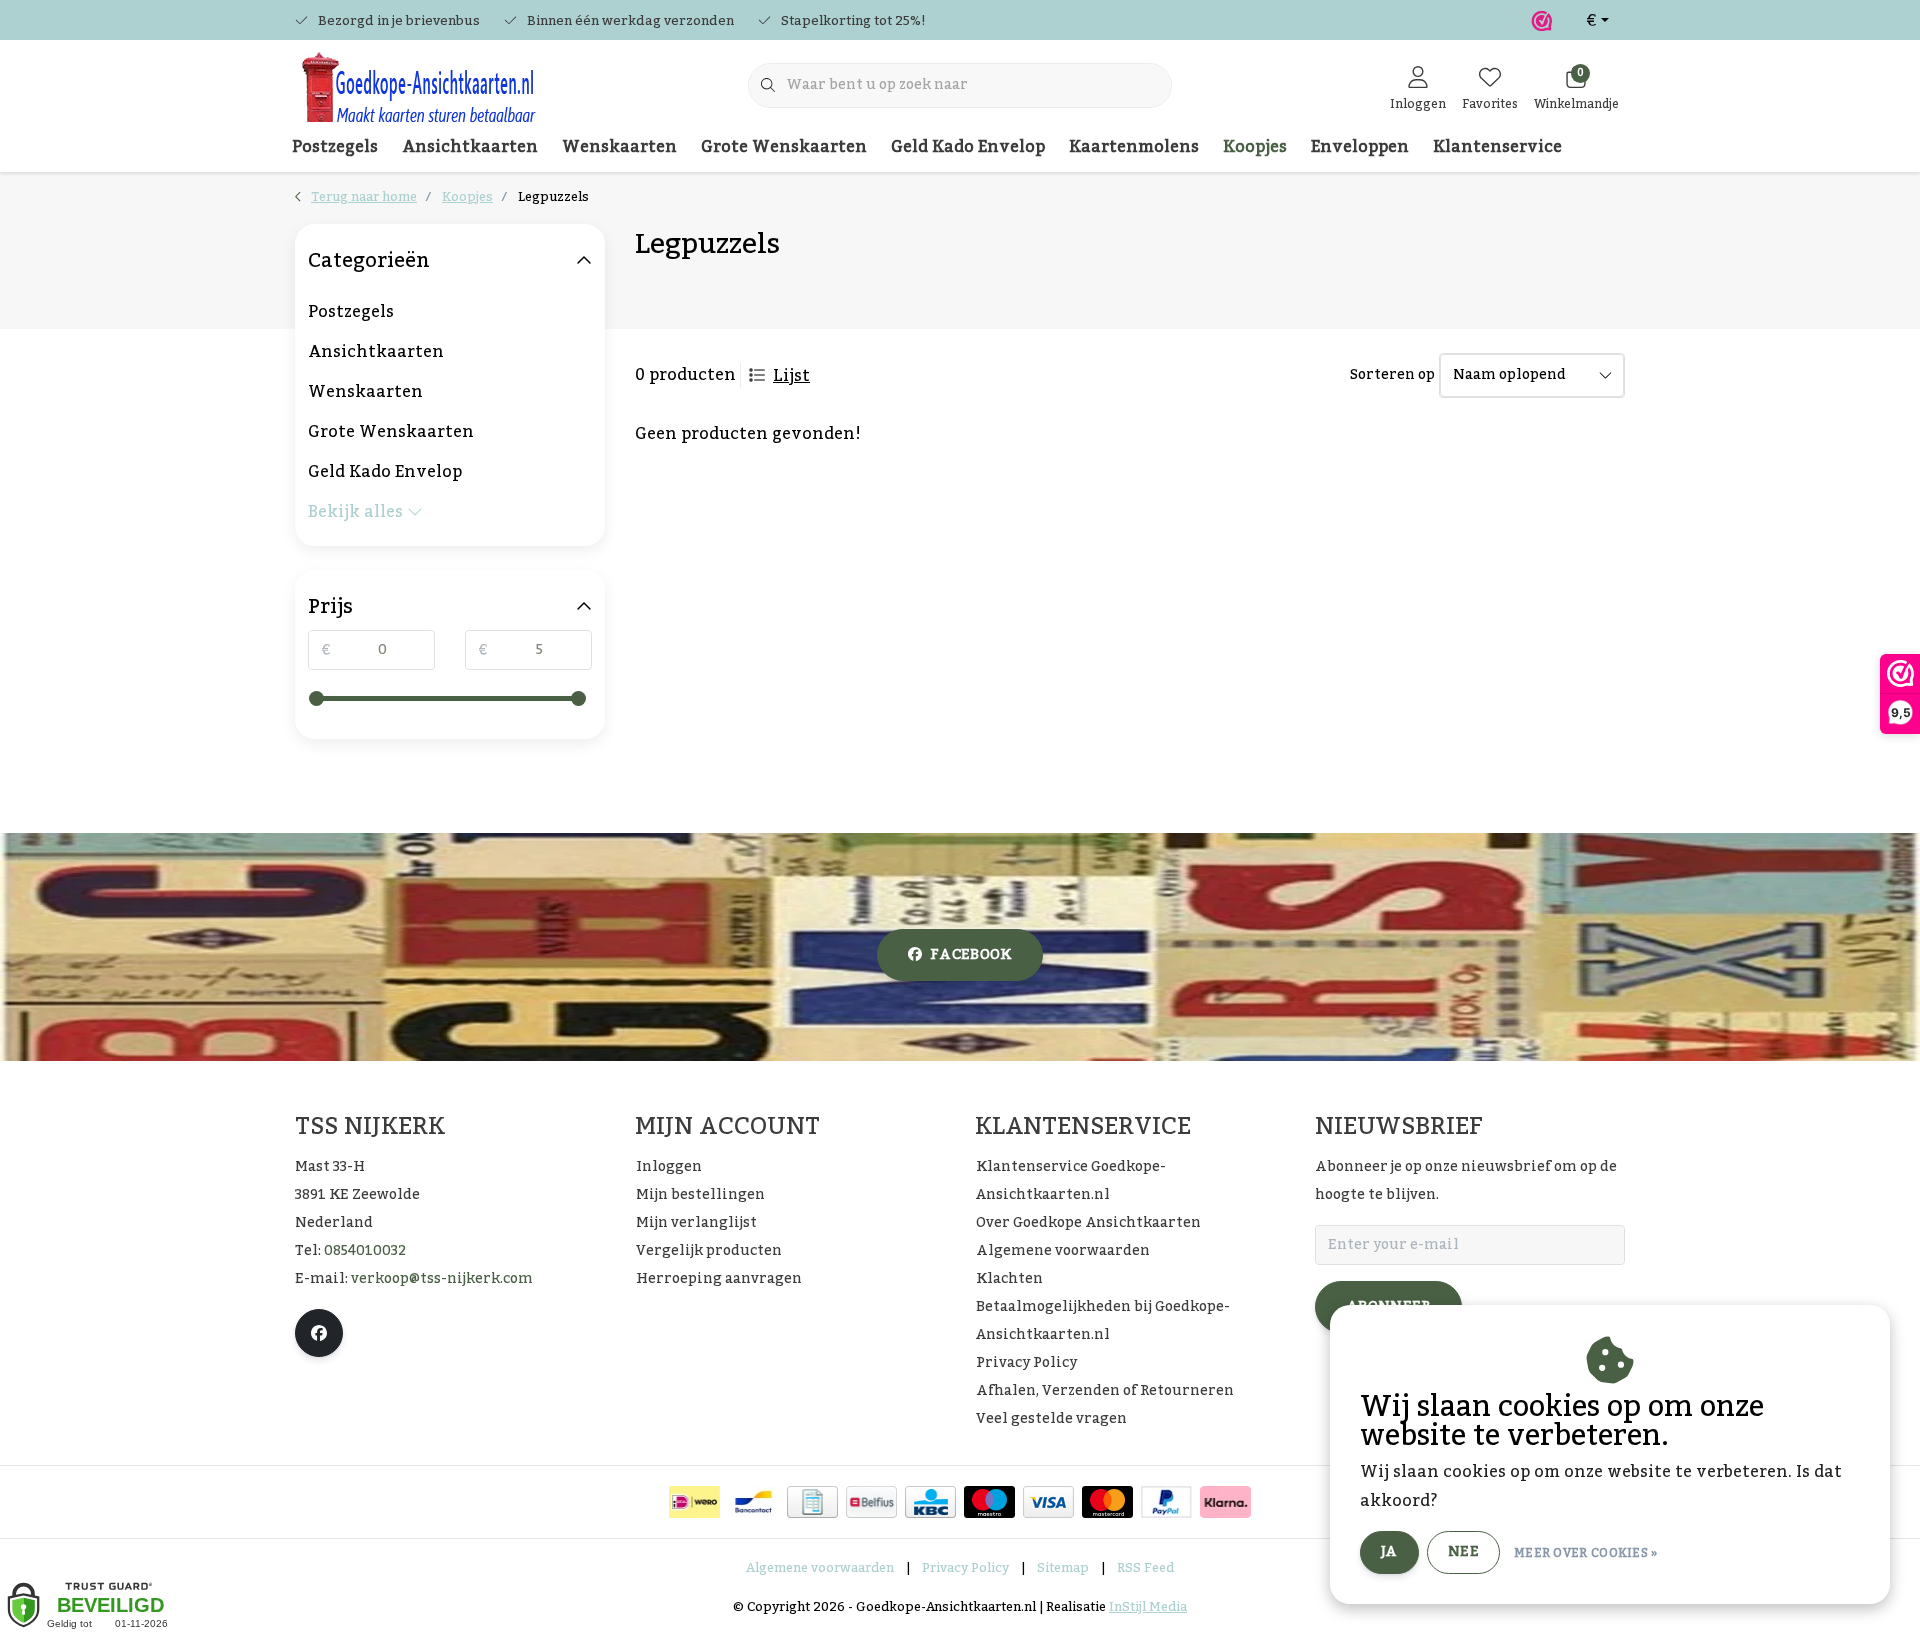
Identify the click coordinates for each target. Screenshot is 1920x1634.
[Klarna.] (1225, 1502)
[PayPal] (1166, 1502)
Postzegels (335, 147)
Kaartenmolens (1134, 147)
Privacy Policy (965, 1568)
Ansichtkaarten (470, 147)
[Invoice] (812, 1502)
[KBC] (930, 1502)
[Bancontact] (753, 1502)
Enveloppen (1360, 147)
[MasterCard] (1107, 1502)
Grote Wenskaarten (784, 147)
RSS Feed (1145, 1568)
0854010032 (365, 1251)
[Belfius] (871, 1502)
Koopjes (1255, 147)
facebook (971, 955)
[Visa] (1048, 1502)
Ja (1389, 1552)
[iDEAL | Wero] (694, 1502)
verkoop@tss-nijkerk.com (442, 1279)
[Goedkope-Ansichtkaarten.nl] (417, 96)
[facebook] (319, 1333)
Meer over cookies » (1586, 1553)
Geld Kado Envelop (968, 147)
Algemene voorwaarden (820, 1568)
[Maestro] (989, 1502)
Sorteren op (1392, 375)
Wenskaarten (619, 147)
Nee (1463, 1552)
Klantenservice (1497, 147)
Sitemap (1063, 1568)
